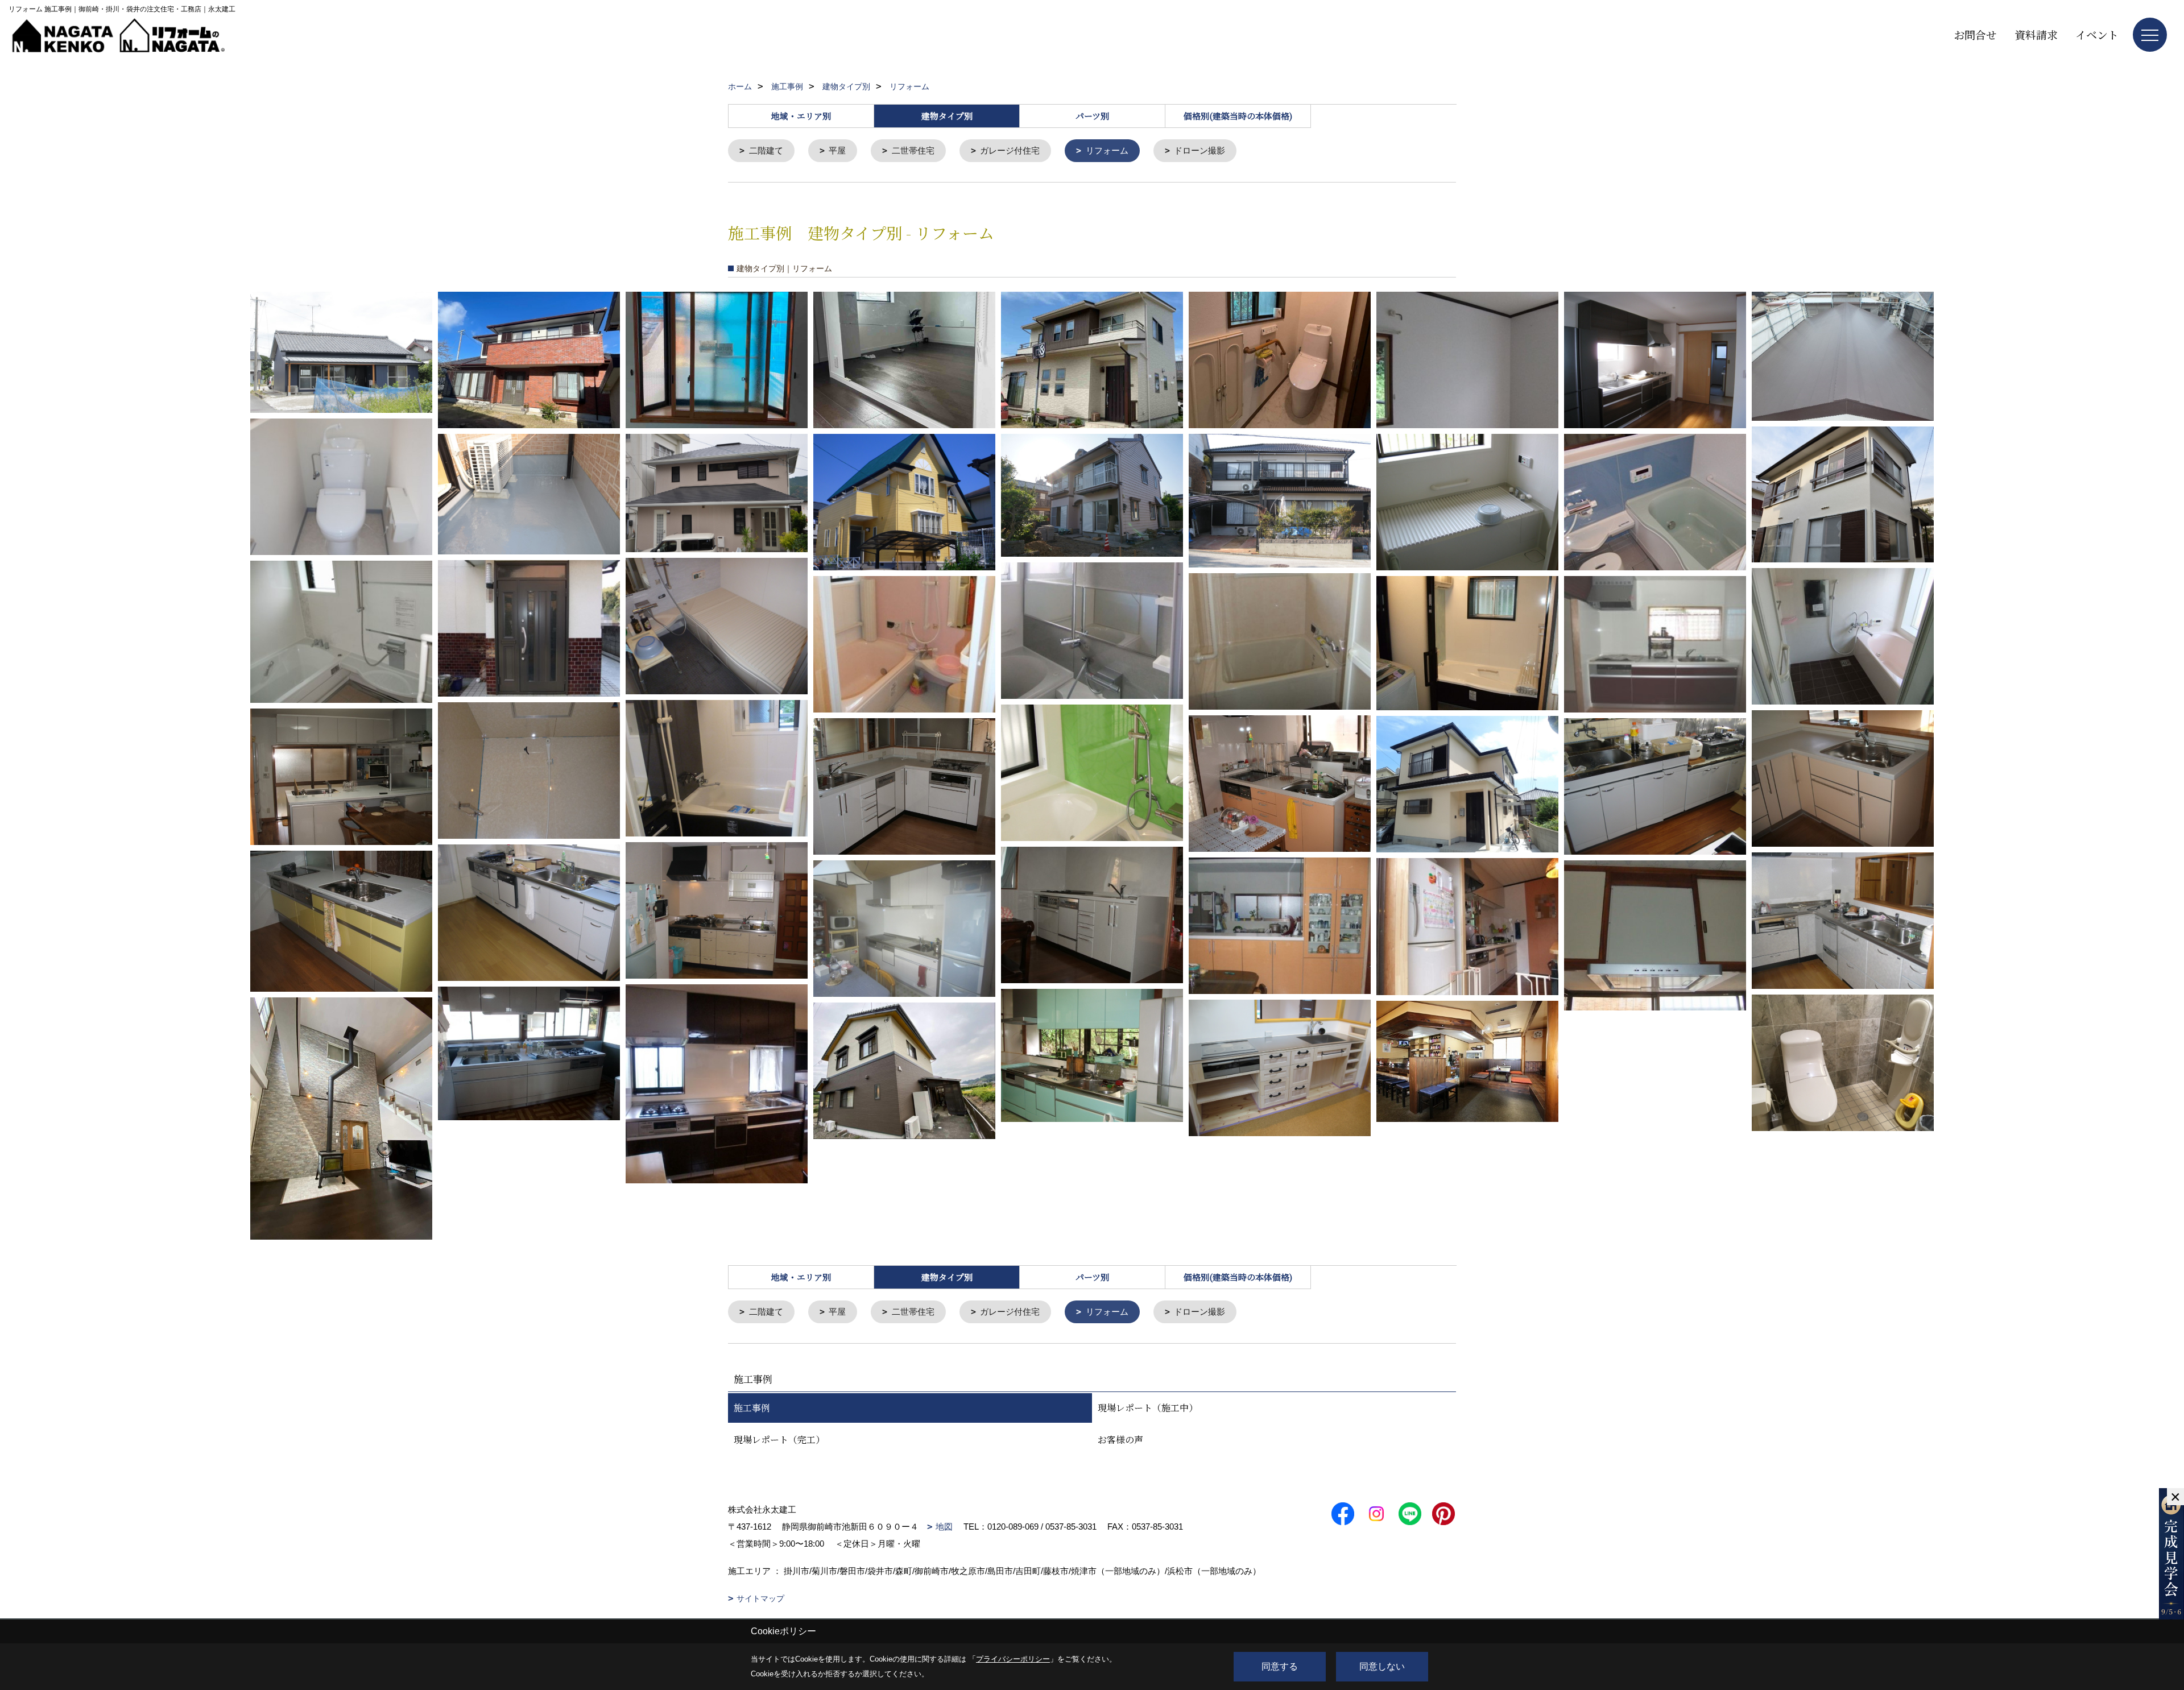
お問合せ (1975, 34)
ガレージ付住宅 (1010, 150)
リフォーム (1107, 150)
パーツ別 (1092, 116)
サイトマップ (760, 1598)
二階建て (766, 150)
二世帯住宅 (913, 150)
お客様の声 (1120, 1440)
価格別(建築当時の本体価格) (1238, 116)
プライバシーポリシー (1013, 1659)
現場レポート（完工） (779, 1440)
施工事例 (752, 1408)
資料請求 (2036, 34)
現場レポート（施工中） (1148, 1408)
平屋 (837, 150)
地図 (944, 1527)
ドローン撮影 (1199, 150)
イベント (2097, 34)
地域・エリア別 (801, 116)
